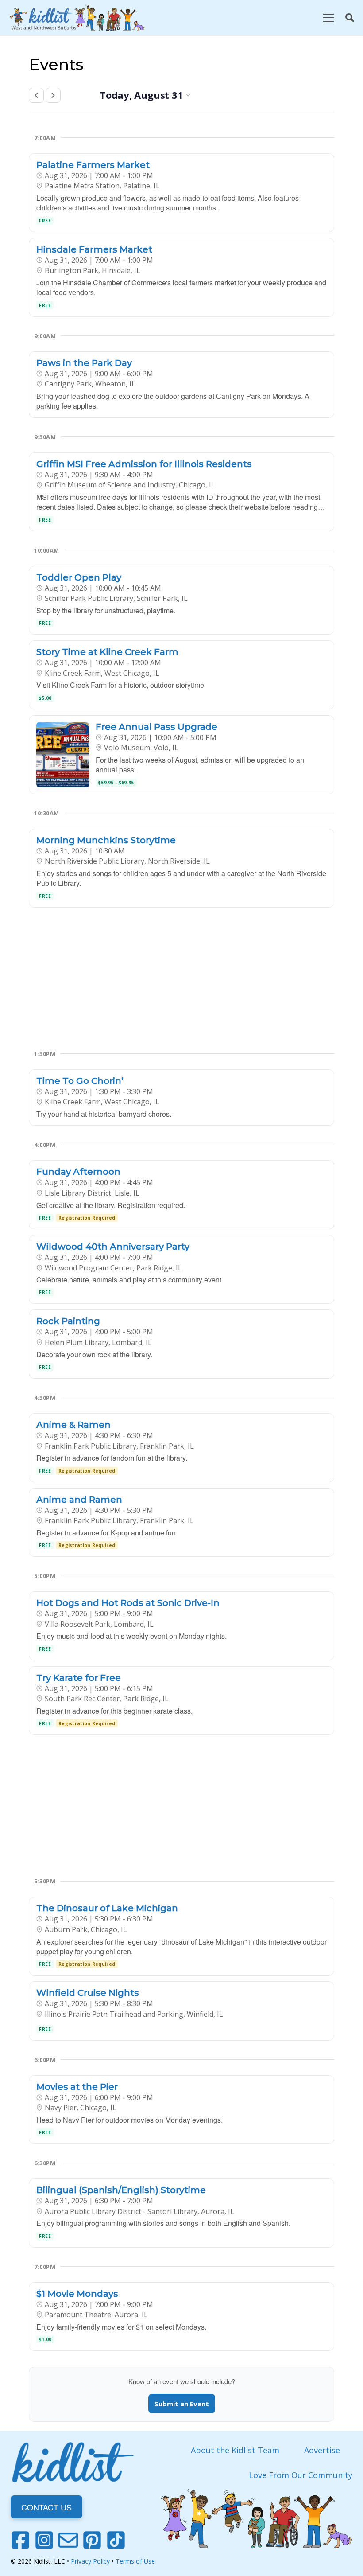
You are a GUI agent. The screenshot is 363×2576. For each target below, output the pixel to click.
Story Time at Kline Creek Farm (107, 652)
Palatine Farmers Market (93, 165)
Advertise (322, 2450)
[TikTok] (116, 2540)
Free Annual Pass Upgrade (156, 727)
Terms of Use (135, 2561)
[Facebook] (20, 2540)
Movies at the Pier (77, 2087)
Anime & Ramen (73, 1425)
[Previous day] (36, 95)
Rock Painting (68, 1321)
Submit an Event (182, 2404)
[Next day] (53, 95)
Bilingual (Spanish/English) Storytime (121, 2190)
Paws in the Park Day (84, 363)
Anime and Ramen (79, 1500)
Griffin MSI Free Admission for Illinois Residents (144, 464)
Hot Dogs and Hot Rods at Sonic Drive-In (128, 1603)
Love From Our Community (301, 2475)
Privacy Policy (90, 2561)
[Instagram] (44, 2540)
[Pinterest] (92, 2540)
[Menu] (328, 18)
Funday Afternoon (78, 1172)
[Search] (350, 18)
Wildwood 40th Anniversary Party (113, 1247)
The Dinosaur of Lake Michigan (107, 1908)
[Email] (68, 2540)
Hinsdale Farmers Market (94, 249)
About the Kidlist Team (235, 2450)
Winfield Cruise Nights (88, 1993)
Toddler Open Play (79, 577)
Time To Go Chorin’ (80, 1081)
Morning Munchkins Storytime (106, 840)
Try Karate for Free (79, 1678)
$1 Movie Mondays (77, 2294)
